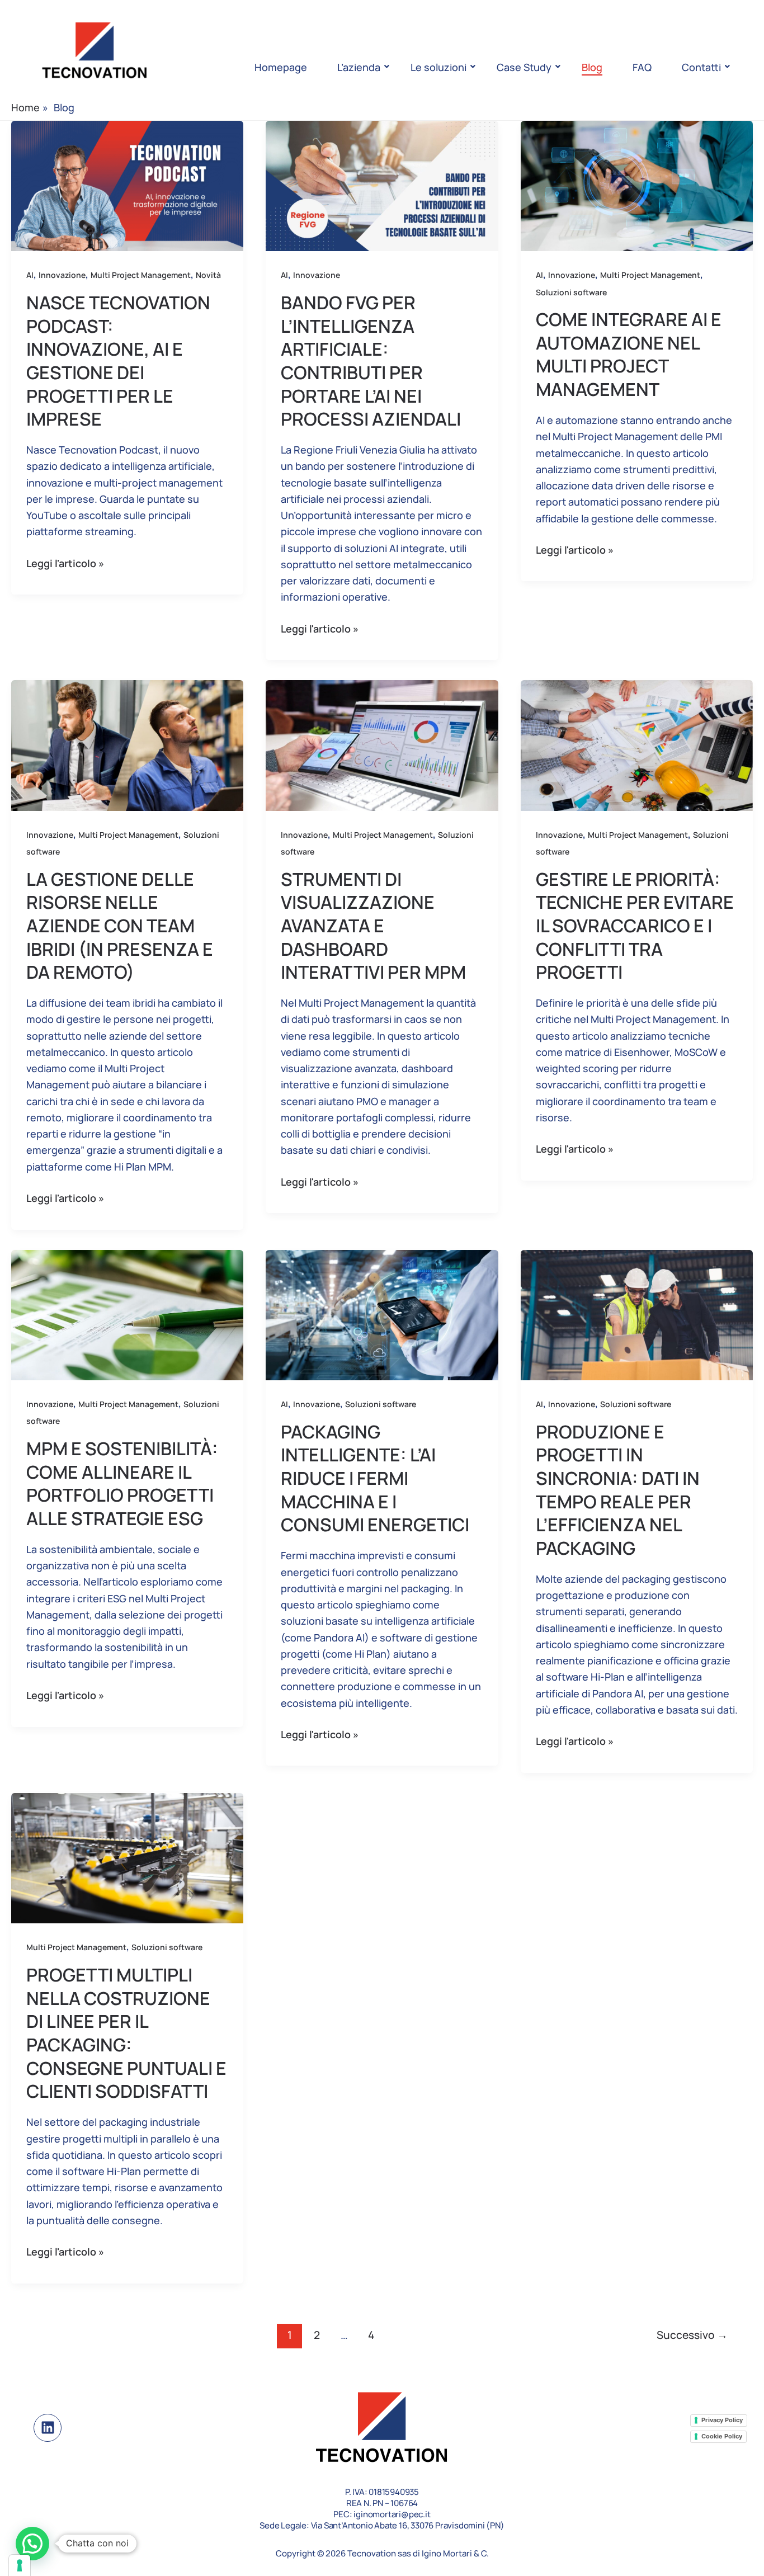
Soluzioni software (571, 292)
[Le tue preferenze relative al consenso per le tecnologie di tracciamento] (20, 2565)
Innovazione (62, 275)
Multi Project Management (141, 275)
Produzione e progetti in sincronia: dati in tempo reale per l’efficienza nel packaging (618, 1490)
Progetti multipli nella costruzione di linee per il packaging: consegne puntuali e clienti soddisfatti (126, 2033)
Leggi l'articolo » (65, 563)
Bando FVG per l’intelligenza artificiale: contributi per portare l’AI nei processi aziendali (371, 361)
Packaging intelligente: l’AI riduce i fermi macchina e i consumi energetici (375, 1478)
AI (30, 275)
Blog (592, 67)
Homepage (281, 67)
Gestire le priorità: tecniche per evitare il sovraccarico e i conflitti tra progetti (635, 926)
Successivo (692, 2335)
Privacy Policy (722, 2420)
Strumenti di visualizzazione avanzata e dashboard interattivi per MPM (373, 926)
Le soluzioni (438, 67)
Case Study (524, 67)
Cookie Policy (722, 2436)
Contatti (701, 67)
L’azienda (359, 67)
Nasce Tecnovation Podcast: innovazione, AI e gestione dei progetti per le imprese (118, 361)
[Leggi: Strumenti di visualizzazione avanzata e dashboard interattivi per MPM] (382, 746)
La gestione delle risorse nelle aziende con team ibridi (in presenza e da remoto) (120, 926)
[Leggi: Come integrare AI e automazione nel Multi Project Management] (637, 186)
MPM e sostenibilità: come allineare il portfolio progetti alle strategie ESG (122, 1483)
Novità (208, 275)
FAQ (642, 67)
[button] (32, 2544)
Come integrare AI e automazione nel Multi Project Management (629, 354)
